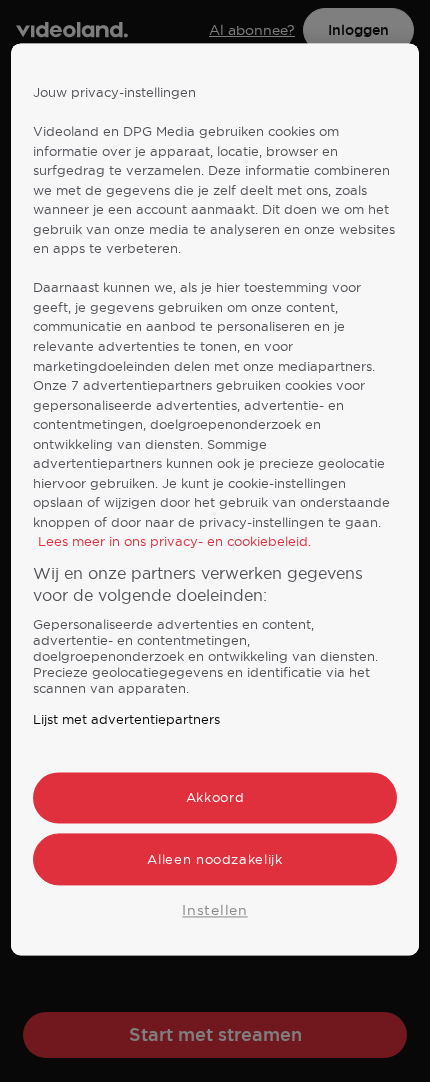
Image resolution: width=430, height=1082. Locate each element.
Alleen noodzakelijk (214, 859)
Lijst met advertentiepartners (126, 720)
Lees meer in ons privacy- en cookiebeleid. (174, 542)
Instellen (214, 910)
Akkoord (215, 798)
